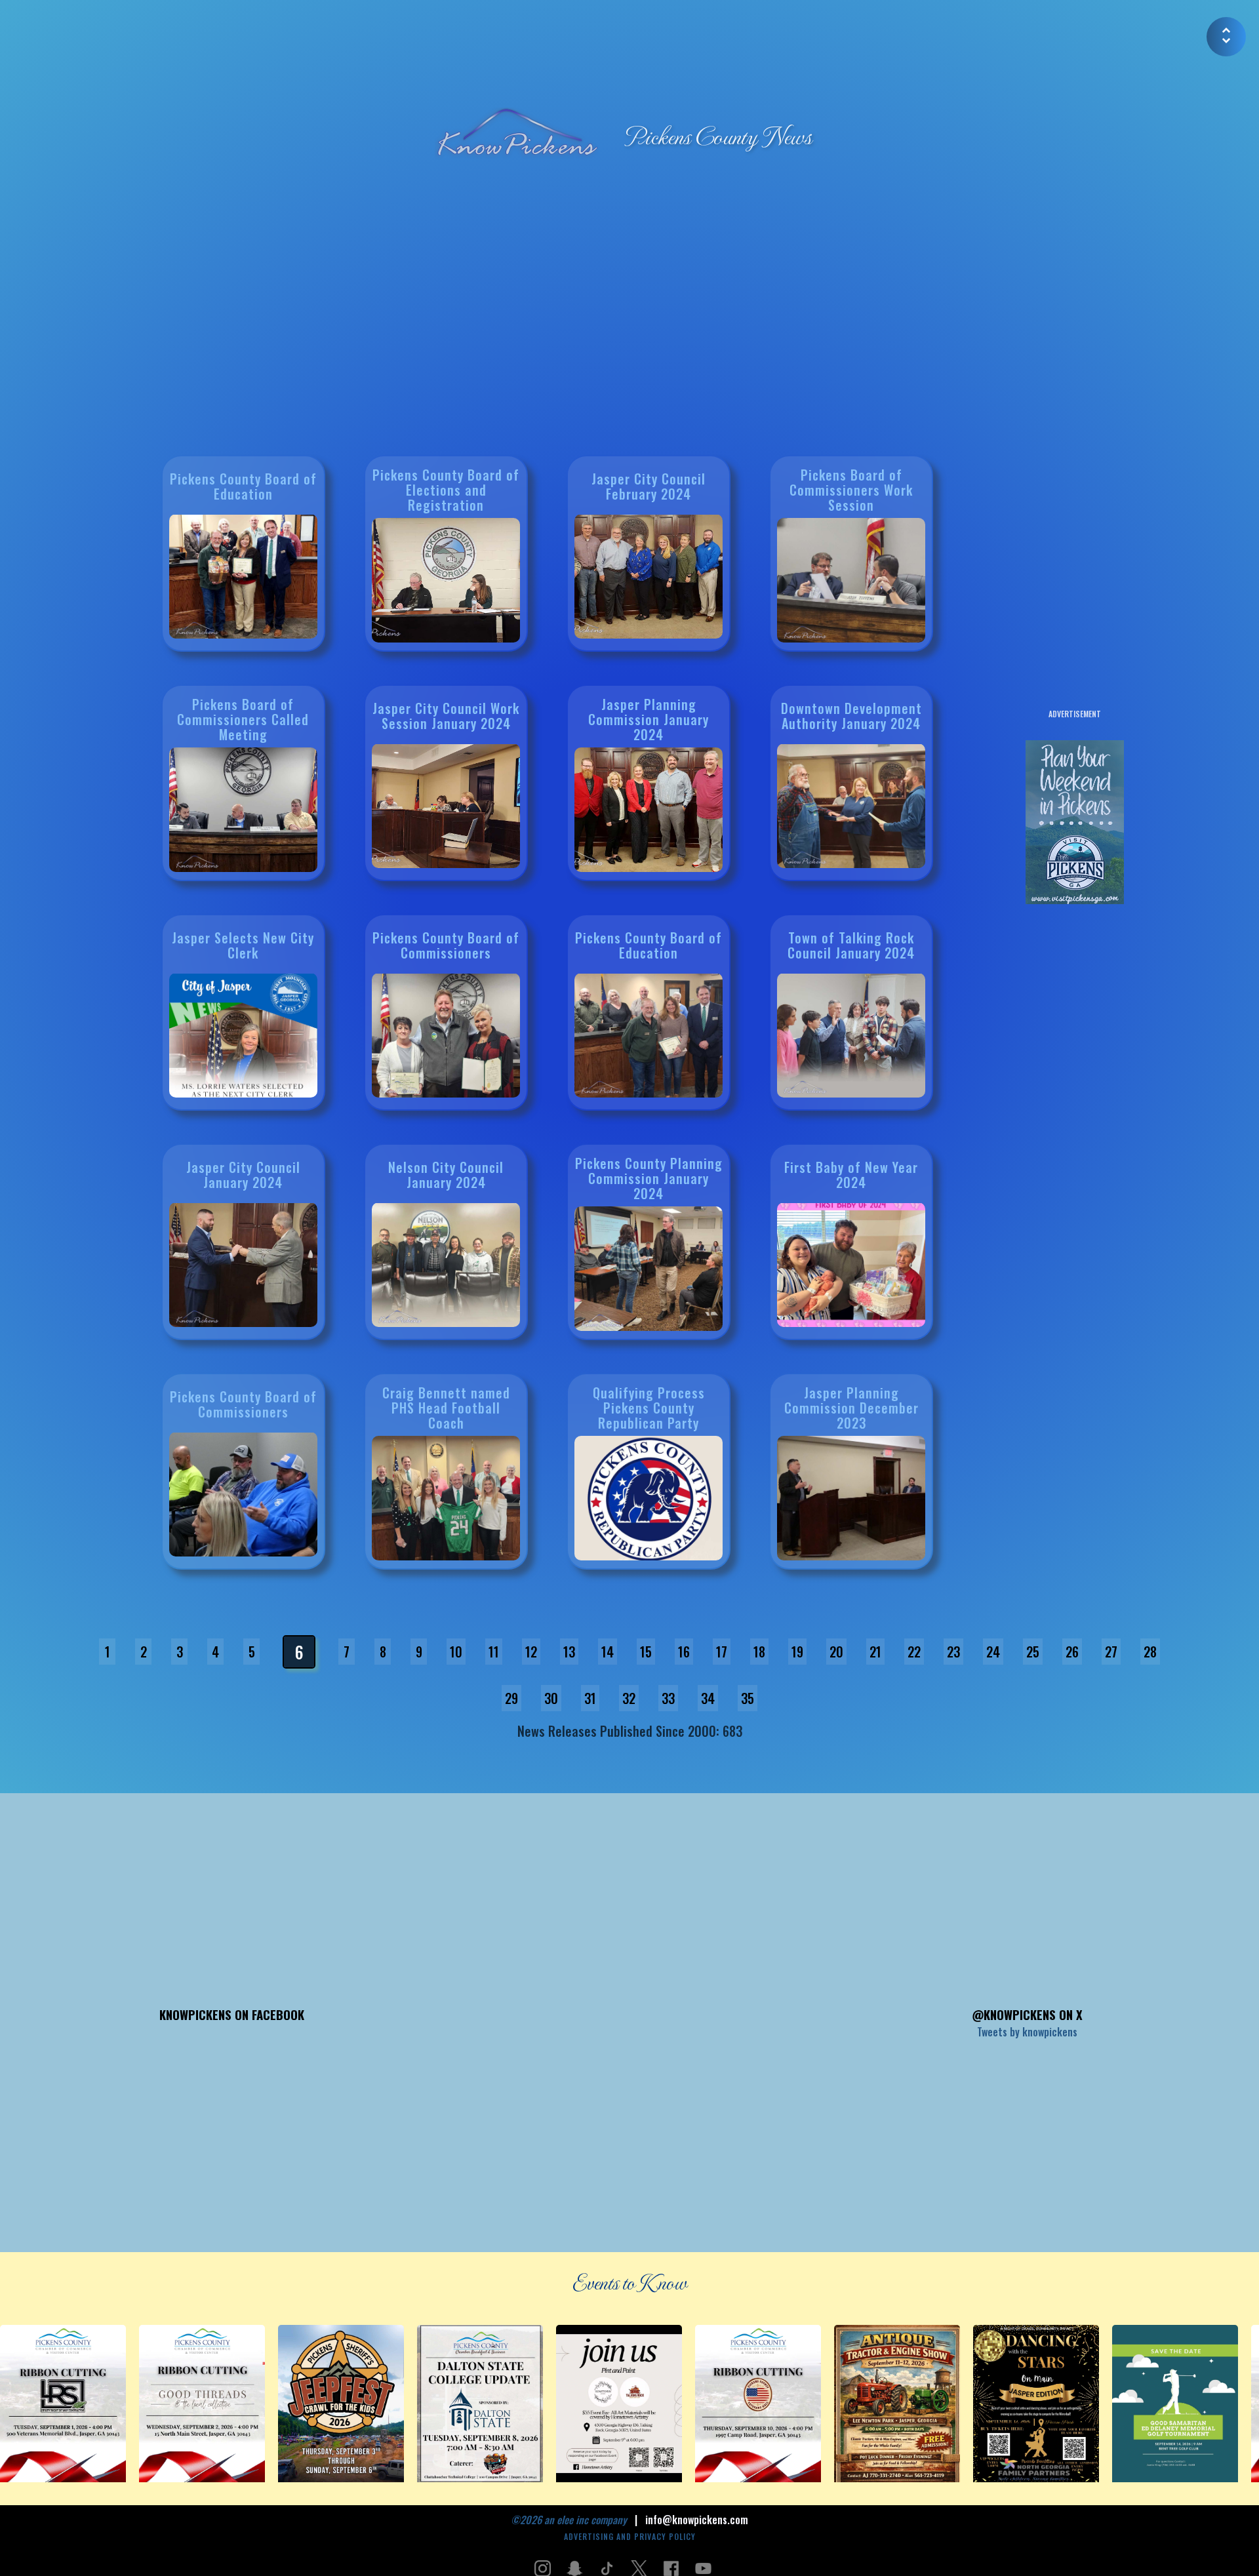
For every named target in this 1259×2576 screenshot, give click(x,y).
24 (993, 1652)
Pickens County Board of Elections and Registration (446, 490)
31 (590, 1698)
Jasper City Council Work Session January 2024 (446, 715)
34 (708, 1698)
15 (646, 1652)
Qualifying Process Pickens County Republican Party (649, 1408)
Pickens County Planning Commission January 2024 (649, 1178)
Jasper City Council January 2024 (243, 1174)
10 (456, 1652)
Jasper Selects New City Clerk (243, 944)
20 (836, 1652)
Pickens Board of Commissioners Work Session (851, 490)
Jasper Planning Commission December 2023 (851, 1408)
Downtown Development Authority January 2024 (851, 715)
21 (875, 1652)
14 (608, 1652)
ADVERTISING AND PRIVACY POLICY (630, 2536)
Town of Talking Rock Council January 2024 (851, 944)
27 (1111, 1652)
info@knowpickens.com (697, 2520)
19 (797, 1652)
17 (722, 1652)
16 (684, 1652)
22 (914, 1652)
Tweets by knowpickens (1027, 2032)
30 (551, 1698)
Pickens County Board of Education (243, 485)
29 (511, 1698)
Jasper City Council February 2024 (649, 485)
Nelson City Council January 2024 (446, 1174)
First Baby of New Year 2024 (851, 1174)
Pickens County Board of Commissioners (446, 944)
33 (668, 1698)
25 (1033, 1652)
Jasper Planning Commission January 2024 (649, 719)
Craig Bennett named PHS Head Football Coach (446, 1408)
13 (569, 1652)
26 (1072, 1652)
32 (629, 1698)
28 (1150, 1652)
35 (748, 1698)
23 (953, 1652)
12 (531, 1652)
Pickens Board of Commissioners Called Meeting (243, 719)
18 (759, 1652)
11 (494, 1652)
